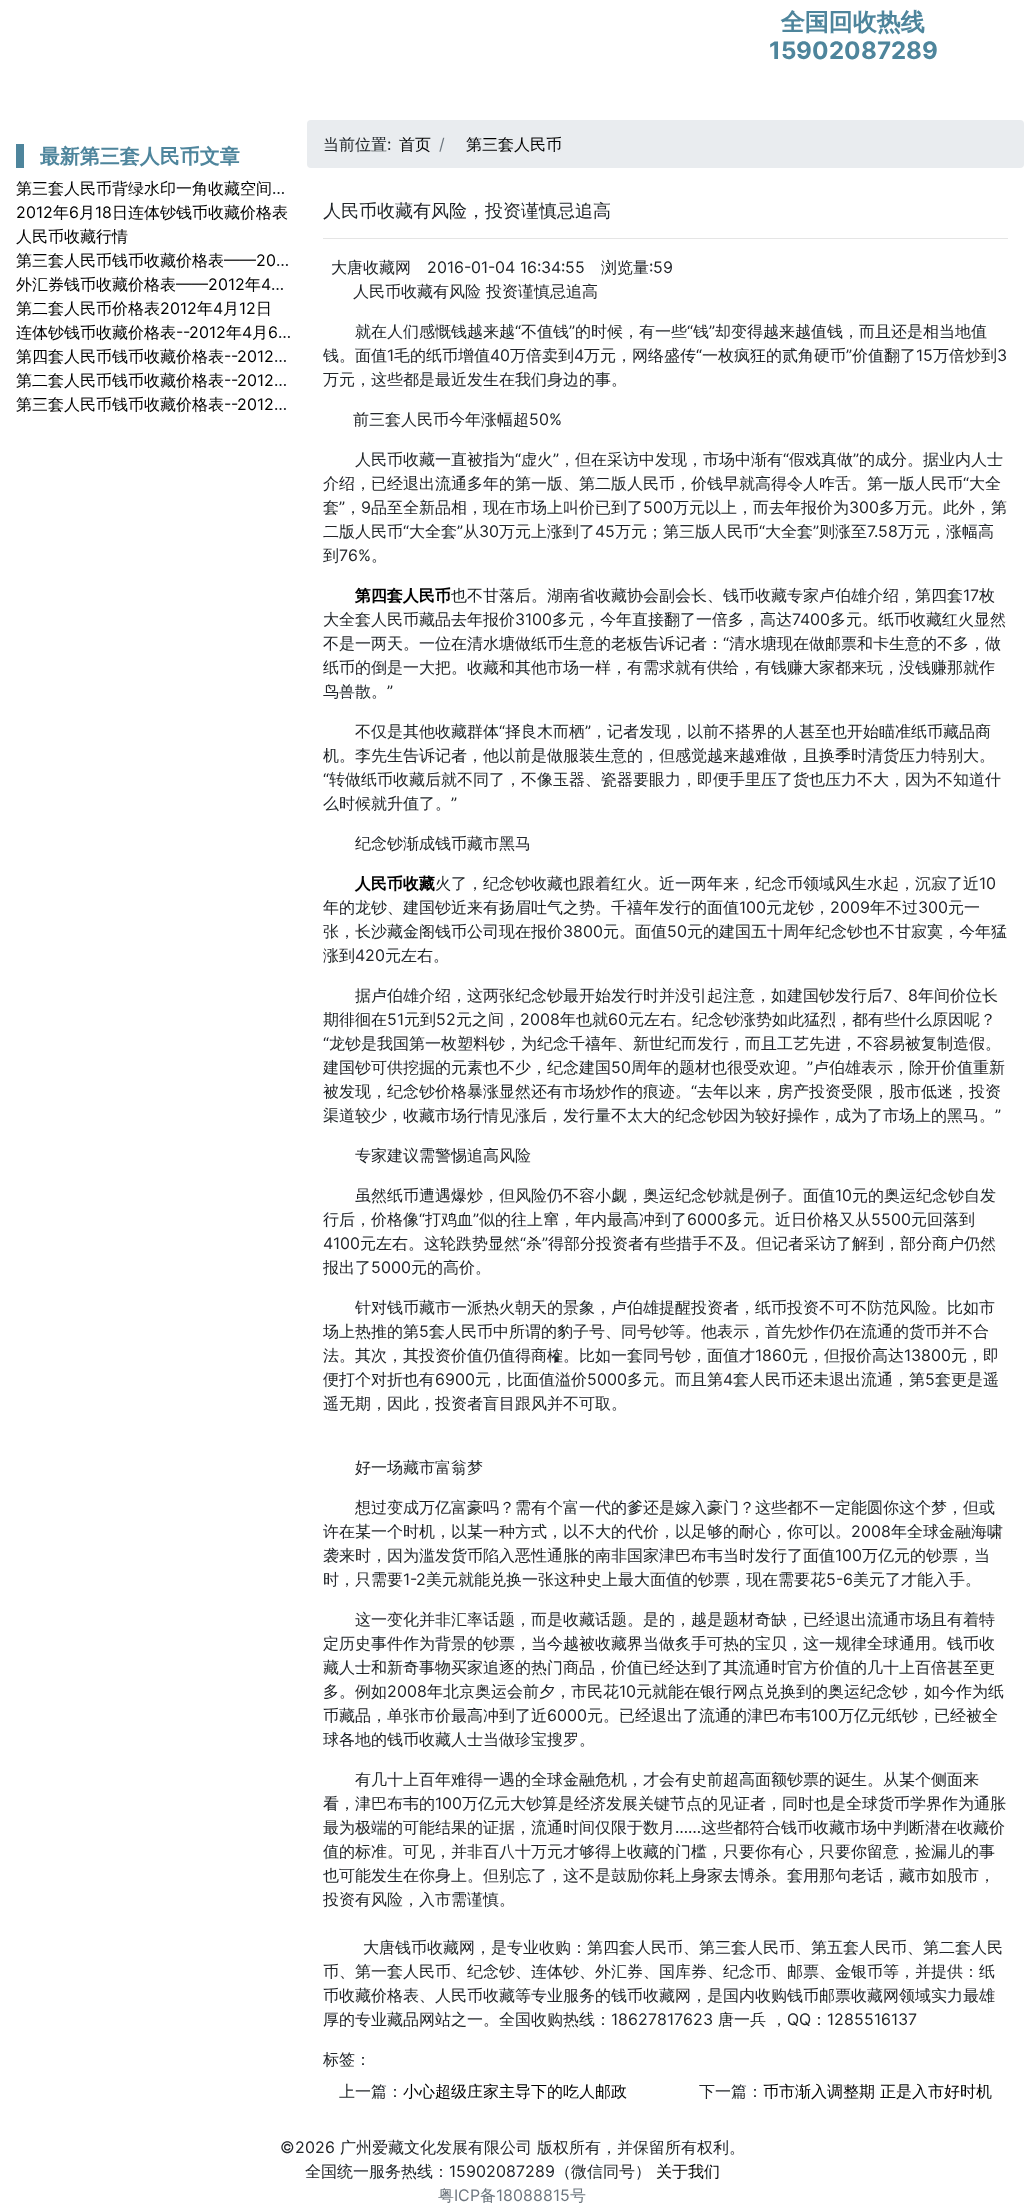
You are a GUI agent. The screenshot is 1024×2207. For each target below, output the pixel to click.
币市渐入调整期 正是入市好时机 (877, 2091)
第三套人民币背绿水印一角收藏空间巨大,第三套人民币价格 (226, 188)
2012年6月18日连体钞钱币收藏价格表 (152, 212)
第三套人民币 (118, 100)
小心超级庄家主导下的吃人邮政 (515, 2091)
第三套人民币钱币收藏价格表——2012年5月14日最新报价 (224, 260)
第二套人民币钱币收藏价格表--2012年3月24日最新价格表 (224, 380)
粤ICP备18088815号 (512, 2195)
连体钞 (574, 100)
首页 (29, 100)
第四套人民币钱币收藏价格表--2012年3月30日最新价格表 (224, 356)
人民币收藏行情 (72, 236)
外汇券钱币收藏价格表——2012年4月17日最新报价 (199, 284)
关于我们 (688, 2171)
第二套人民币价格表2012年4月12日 (144, 308)
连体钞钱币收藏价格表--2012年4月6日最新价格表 (195, 332)
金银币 (395, 100)
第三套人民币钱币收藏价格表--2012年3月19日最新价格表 (222, 404)
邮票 (330, 100)
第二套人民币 (240, 100)
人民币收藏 (485, 100)
